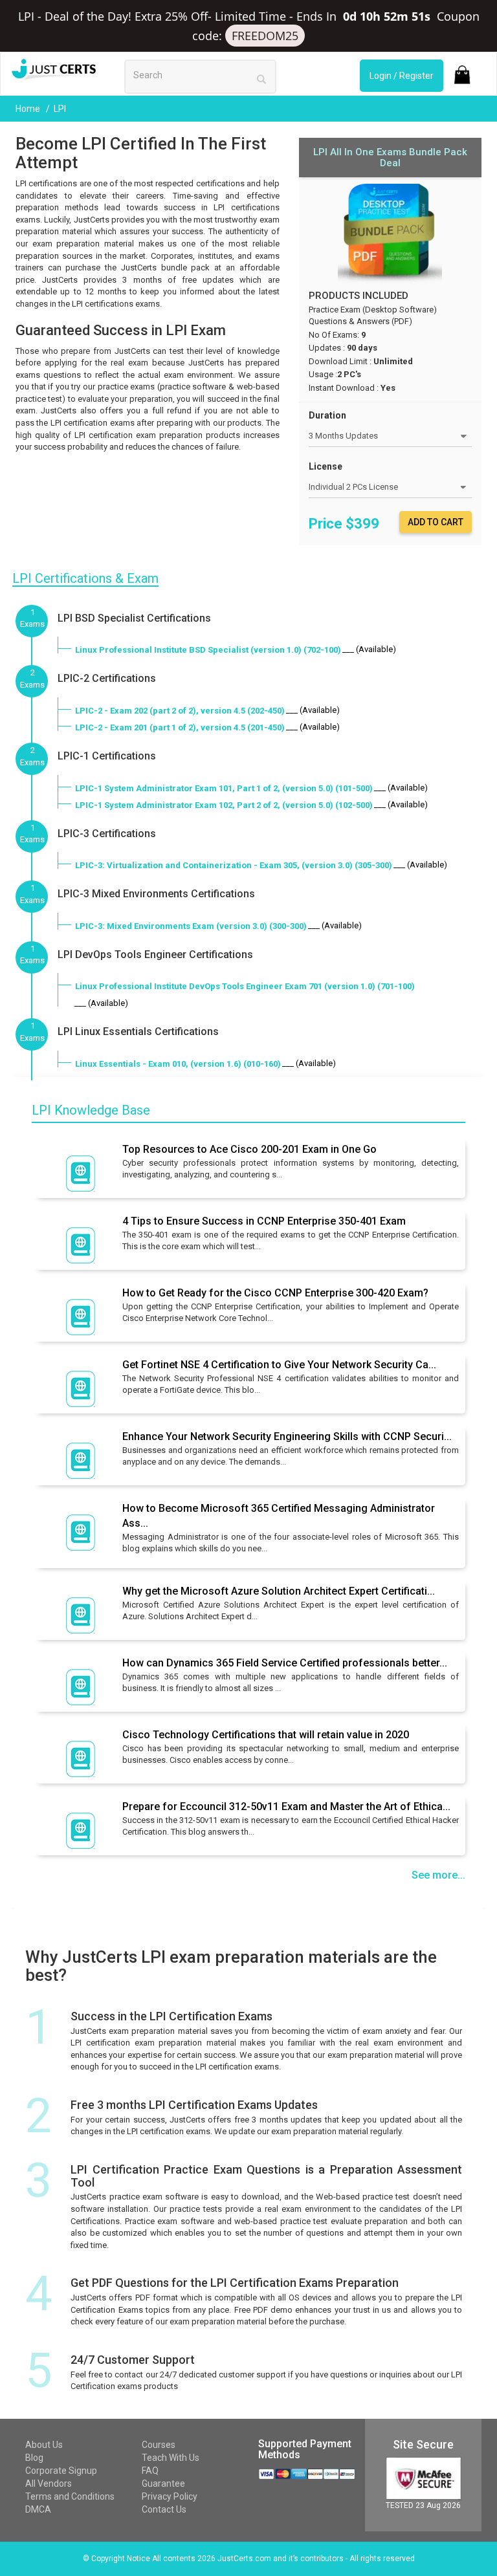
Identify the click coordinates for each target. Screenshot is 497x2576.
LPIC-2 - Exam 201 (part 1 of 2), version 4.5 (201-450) (180, 727)
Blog (34, 2458)
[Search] (261, 79)
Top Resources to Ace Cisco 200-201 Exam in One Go (249, 1149)
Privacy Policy (170, 2496)
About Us (44, 2445)
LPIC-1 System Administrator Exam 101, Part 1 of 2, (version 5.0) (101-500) (224, 788)
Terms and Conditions (70, 2496)
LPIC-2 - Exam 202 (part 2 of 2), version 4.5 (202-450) (180, 711)
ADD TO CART (436, 522)
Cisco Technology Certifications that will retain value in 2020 (266, 1735)
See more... (438, 1875)
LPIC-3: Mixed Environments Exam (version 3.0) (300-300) (191, 926)
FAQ (150, 2471)
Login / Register (402, 76)
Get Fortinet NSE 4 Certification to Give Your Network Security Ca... (279, 1365)
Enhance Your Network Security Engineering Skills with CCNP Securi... (287, 1436)
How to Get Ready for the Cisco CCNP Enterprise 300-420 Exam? (275, 1293)
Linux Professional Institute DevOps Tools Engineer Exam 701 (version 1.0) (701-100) (245, 986)
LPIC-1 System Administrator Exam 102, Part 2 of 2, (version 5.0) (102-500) (224, 805)
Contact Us (164, 2509)
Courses (159, 2445)
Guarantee (163, 2483)
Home (29, 109)
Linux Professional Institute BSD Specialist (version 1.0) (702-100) (208, 650)
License (326, 466)
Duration (327, 415)
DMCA (38, 2509)
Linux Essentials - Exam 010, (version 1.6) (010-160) (178, 1064)
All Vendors (49, 2483)
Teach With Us (171, 2458)
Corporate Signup (61, 2471)
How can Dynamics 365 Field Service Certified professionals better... (285, 1663)
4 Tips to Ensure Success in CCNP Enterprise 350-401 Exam (264, 1221)
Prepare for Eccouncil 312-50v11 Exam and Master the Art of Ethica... (286, 1806)
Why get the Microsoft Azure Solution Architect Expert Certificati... (279, 1591)
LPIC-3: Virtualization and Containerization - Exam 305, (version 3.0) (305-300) (234, 865)
